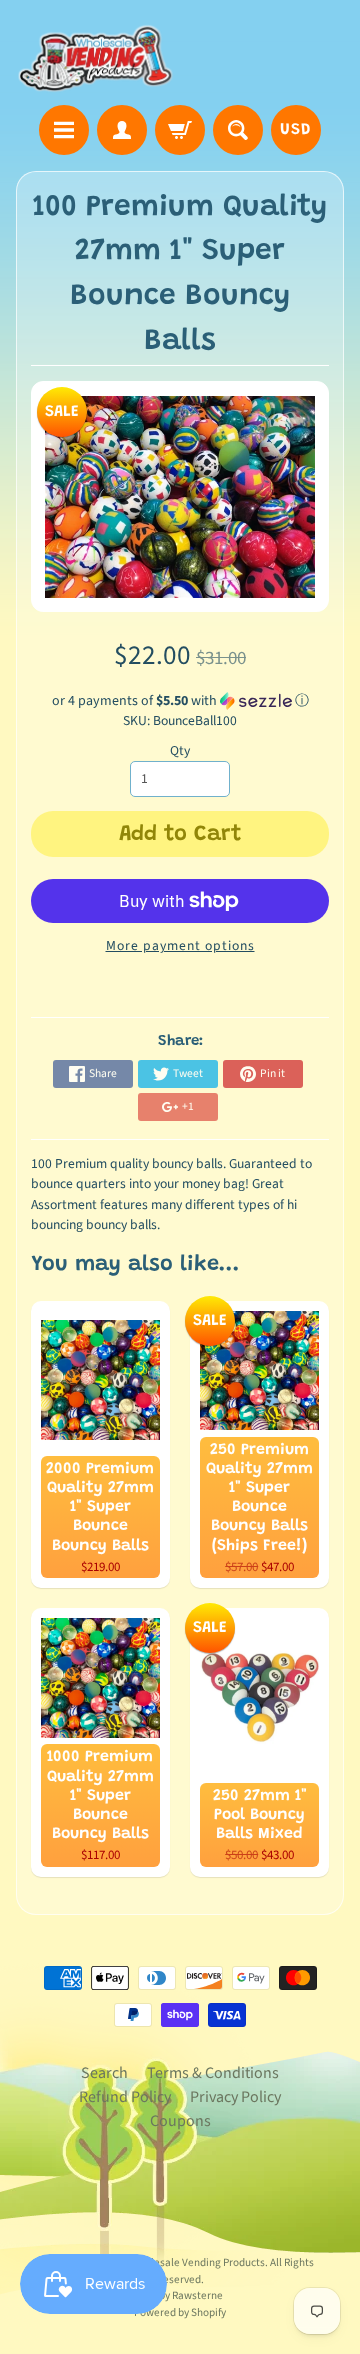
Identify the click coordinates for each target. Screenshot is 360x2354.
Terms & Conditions (213, 2073)
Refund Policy (125, 2097)
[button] (180, 701)
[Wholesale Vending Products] (98, 55)
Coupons (180, 2121)
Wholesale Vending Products (197, 2262)
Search (104, 2073)
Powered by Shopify (180, 2312)
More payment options (180, 945)
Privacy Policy (235, 2097)
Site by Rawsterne (180, 2295)
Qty (180, 750)
